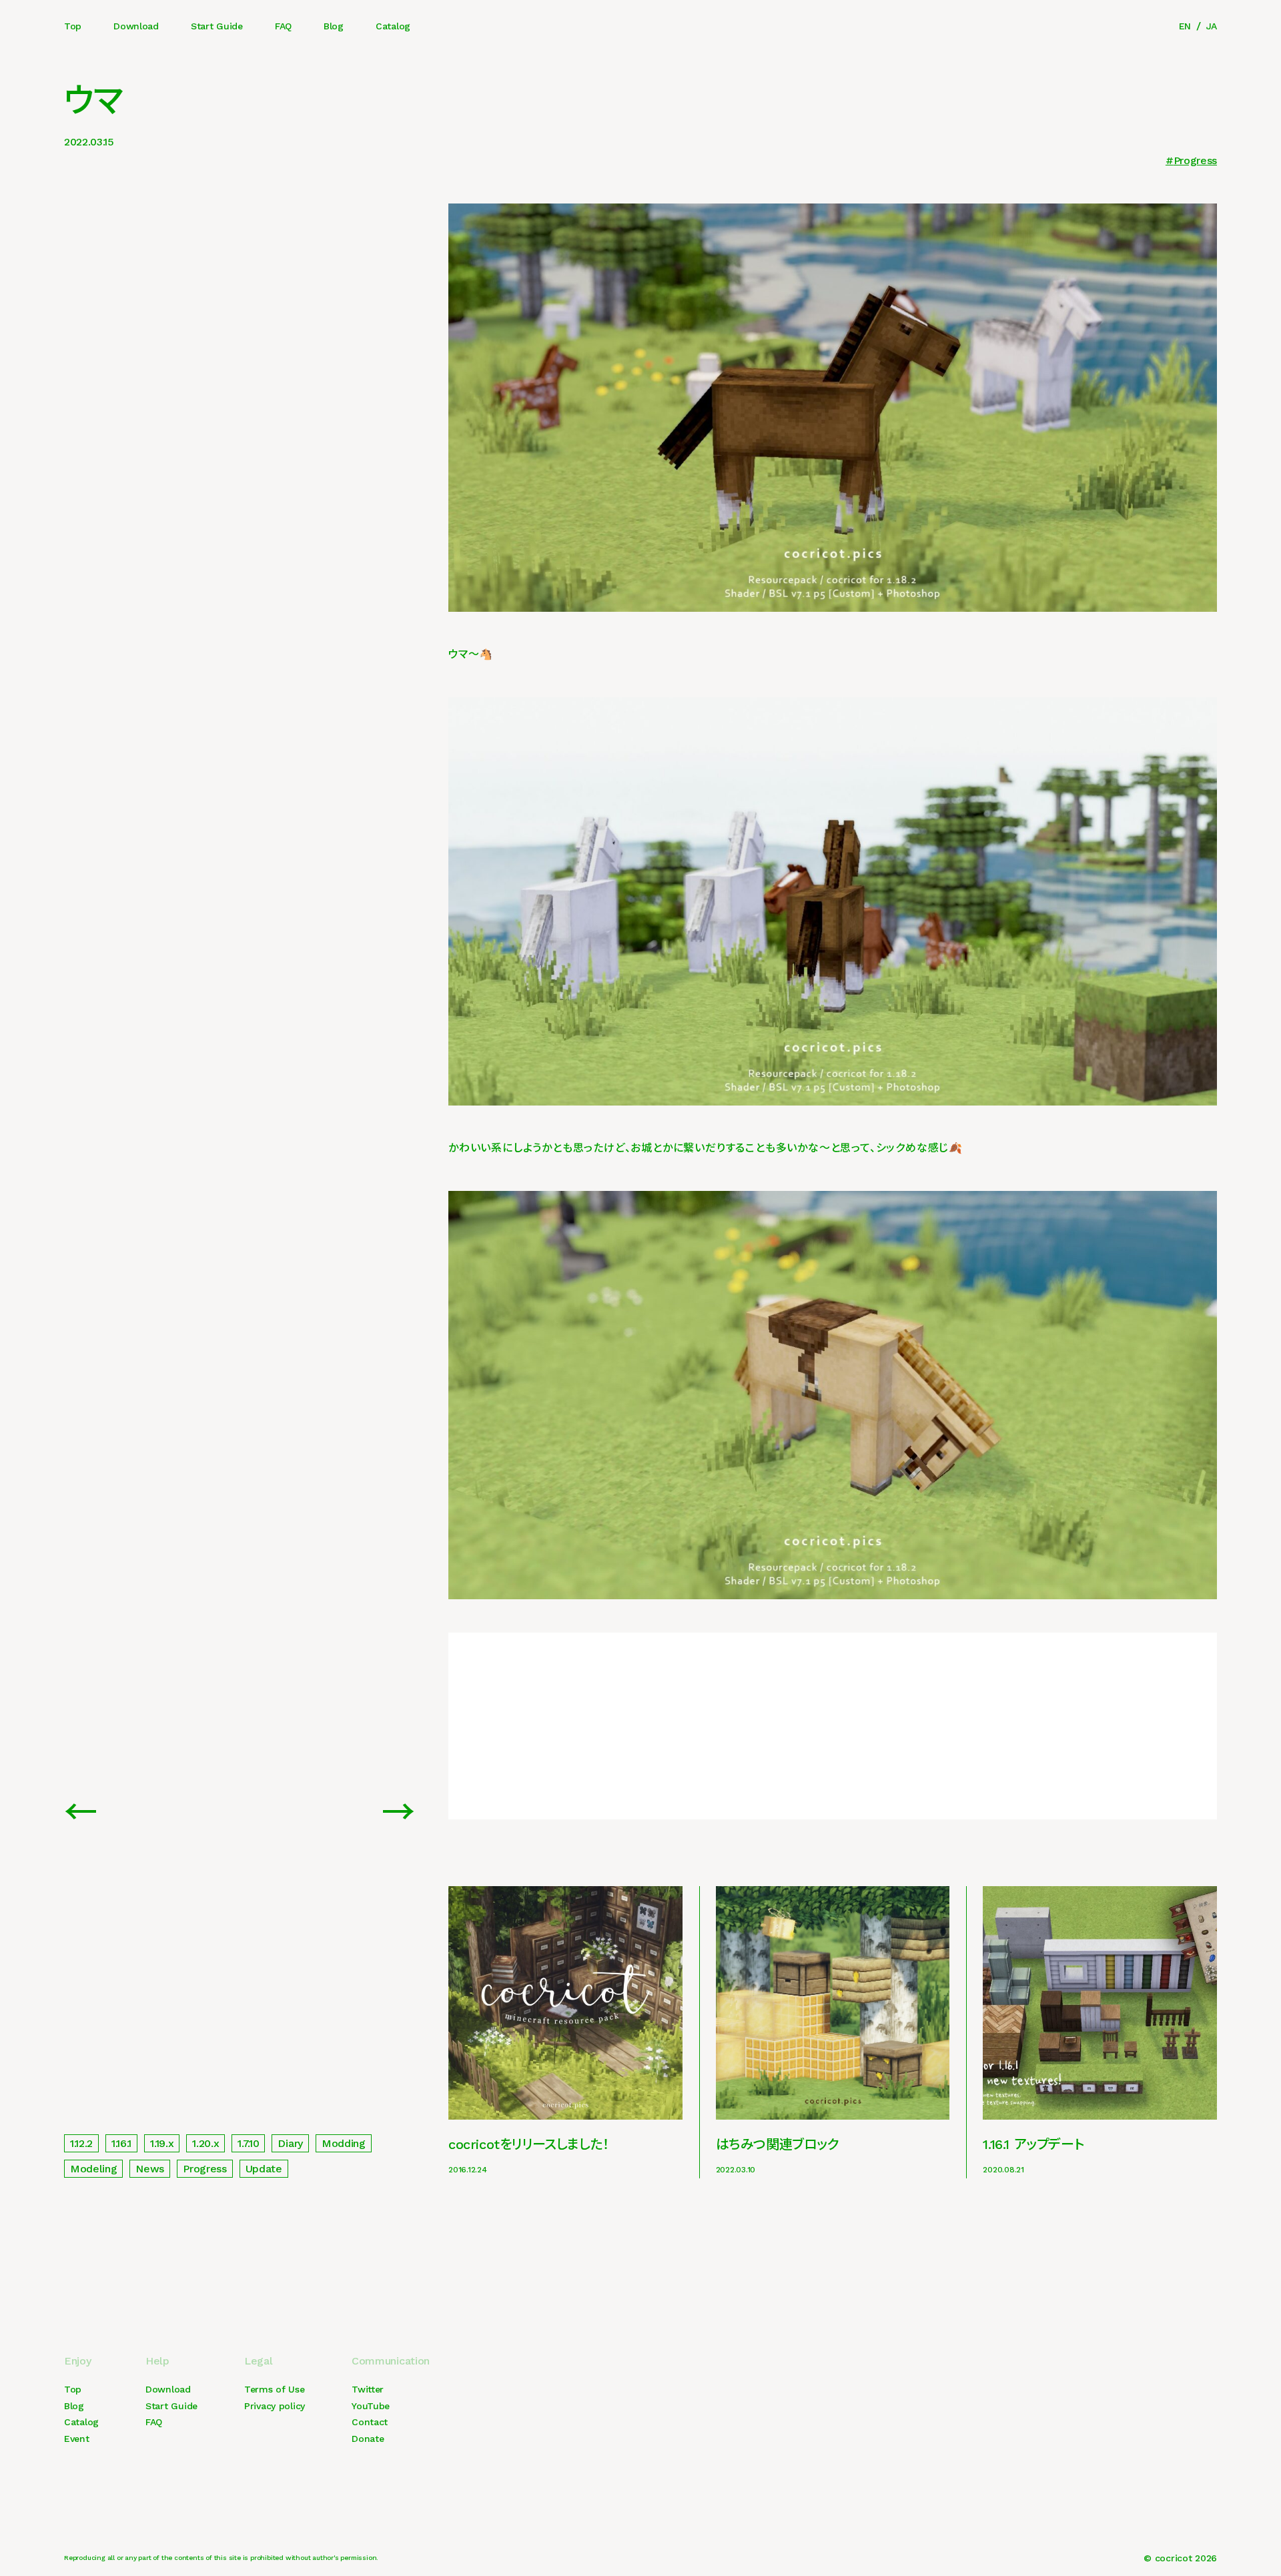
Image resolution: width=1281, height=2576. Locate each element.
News (150, 2169)
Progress (1195, 160)
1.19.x (162, 2143)
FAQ (283, 26)
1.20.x (205, 2143)
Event (77, 2439)
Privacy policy (275, 2406)
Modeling (93, 2169)
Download (136, 26)
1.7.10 (248, 2143)
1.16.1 (121, 2143)
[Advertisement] (833, 1726)
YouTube (371, 2406)
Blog (334, 26)
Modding (344, 2143)
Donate (368, 2439)
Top (73, 26)
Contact (370, 2422)
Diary (290, 2143)
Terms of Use (275, 2389)
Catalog (393, 26)
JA (1212, 26)
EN (1185, 26)
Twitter (368, 2389)
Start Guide (217, 26)
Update (264, 2169)
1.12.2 (81, 2143)
